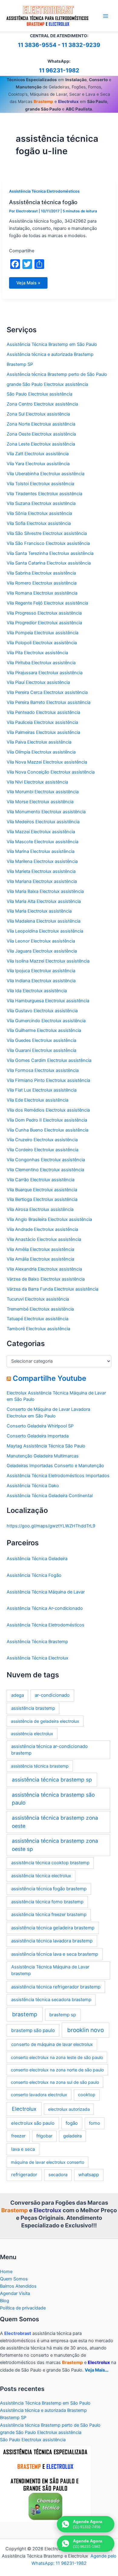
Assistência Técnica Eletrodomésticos (44, 191)
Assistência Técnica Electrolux (38, 1658)
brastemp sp (63, 2015)
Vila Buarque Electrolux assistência (42, 1190)
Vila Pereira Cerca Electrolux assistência (47, 692)
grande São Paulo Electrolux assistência (47, 384)
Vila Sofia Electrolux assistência (39, 523)
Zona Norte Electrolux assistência (41, 424)
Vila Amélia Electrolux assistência (40, 1249)
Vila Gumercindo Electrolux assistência (46, 1021)
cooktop (87, 2095)
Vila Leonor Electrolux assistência (41, 941)
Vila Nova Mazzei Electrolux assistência (47, 762)
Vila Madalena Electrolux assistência (44, 921)
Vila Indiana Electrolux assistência (41, 981)
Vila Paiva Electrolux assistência (39, 742)
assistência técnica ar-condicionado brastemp (49, 1750)
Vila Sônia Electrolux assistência (39, 513)
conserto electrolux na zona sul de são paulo (55, 2082)
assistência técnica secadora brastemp (51, 2000)
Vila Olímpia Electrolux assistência (41, 752)
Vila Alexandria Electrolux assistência (44, 1269)
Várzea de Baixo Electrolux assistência (46, 1279)
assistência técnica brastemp (40, 1766)
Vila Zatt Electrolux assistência (38, 454)
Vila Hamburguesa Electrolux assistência (48, 1001)
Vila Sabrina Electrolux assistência (41, 573)
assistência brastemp (33, 1708)
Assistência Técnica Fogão (34, 1575)
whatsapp (89, 2175)
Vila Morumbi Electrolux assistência (43, 792)
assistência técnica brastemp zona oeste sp (55, 1845)
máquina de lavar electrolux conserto (48, 2162)
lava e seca (23, 2149)
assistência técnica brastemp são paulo (53, 1799)
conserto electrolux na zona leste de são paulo (57, 2057)
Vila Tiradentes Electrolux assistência (44, 494)
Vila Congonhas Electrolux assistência (46, 1160)
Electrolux (24, 2109)
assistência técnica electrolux (41, 1876)
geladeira (72, 2136)
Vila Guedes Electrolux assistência (41, 1040)
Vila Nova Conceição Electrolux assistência (51, 772)
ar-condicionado (52, 1695)
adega (18, 1695)
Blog (5, 2301)
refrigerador (24, 2175)
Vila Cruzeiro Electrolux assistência (42, 1140)
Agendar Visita (15, 2293)
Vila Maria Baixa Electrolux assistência (45, 891)
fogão (72, 2123)
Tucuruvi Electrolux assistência (38, 1299)
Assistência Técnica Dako (33, 1486)
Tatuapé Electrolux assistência (38, 1319)
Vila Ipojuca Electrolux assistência (41, 971)
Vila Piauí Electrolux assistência (38, 682)
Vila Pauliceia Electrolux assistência (42, 722)
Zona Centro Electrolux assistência (42, 404)
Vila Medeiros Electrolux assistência (43, 822)
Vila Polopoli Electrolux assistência (42, 643)
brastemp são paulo (33, 2030)
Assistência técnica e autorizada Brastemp (50, 354)
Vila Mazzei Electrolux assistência (41, 832)
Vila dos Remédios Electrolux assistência (48, 1110)
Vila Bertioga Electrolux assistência (42, 1199)
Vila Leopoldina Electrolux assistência (45, 931)
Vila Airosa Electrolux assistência (40, 1209)
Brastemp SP (20, 364)
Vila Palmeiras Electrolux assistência (43, 732)
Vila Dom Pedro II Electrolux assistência (47, 1120)
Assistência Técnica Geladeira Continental (50, 1496)
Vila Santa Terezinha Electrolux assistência (50, 553)
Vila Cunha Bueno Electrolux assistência (48, 1130)
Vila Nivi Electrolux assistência (37, 782)
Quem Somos (14, 2279)
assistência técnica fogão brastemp (49, 1889)
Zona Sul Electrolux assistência (38, 414)
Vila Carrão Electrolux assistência (41, 1180)
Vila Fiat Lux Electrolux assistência (42, 1090)
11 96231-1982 (59, 70)
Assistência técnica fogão (43, 202)
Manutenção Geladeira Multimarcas (43, 1456)
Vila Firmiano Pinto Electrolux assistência (48, 1080)
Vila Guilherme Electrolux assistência (44, 1030)
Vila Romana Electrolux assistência (42, 593)
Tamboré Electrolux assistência (38, 1329)
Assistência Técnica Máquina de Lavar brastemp (50, 1970)
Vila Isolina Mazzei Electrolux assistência (48, 961)
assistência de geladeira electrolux (45, 1721)
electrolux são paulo (33, 2123)
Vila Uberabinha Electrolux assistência (46, 474)
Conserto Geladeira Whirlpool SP (40, 1426)
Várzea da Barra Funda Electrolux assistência (52, 1289)
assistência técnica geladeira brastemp (53, 1928)
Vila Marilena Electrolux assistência (42, 861)
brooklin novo (85, 2030)
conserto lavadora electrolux (39, 2095)
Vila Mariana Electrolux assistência (42, 881)
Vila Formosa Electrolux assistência (43, 1070)
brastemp (25, 2014)
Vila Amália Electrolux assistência (40, 1259)
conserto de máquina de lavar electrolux (52, 2044)
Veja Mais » (28, 284)
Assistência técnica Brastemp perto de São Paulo (57, 374)
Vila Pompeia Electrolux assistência (43, 633)
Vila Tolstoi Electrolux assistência (40, 484)
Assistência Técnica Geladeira (37, 1559)
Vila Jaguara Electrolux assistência (42, 951)
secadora (58, 2175)
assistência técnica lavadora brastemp (52, 1941)
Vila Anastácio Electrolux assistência (44, 1239)
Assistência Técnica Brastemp (37, 1642)
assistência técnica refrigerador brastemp (56, 1987)
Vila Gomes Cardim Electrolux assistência (49, 1060)
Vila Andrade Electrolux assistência (42, 1229)
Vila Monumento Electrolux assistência (46, 812)
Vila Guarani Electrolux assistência (41, 1050)
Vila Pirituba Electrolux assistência (41, 663)
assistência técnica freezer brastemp (49, 1915)
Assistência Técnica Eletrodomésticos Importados (58, 1476)
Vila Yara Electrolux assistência (38, 464)
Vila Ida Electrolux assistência (37, 991)
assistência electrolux (32, 1734)
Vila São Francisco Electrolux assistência (48, 543)
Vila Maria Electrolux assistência (39, 911)
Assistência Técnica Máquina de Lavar (46, 1592)
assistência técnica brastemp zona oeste (55, 1822)
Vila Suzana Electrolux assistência (41, 503)
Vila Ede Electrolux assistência (38, 1100)
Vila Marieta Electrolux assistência (41, 871)
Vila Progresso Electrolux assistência (44, 613)
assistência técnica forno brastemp (47, 1902)
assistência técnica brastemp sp (52, 1780)
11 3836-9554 (37, 45)
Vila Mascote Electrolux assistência (43, 842)
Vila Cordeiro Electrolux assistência (43, 1150)
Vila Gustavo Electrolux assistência (42, 1011)
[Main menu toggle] (106, 16)
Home (6, 2272)
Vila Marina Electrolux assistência (41, 851)
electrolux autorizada (69, 2109)
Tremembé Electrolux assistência (40, 1309)
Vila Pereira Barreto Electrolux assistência (49, 702)
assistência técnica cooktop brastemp (50, 1863)
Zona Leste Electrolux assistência (41, 444)
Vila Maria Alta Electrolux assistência (44, 901)
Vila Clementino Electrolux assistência (45, 1170)
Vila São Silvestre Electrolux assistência (47, 533)
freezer (18, 2136)
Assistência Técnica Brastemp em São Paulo (52, 344)
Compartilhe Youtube (49, 1378)
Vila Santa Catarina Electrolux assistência (49, 563)
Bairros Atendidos (18, 2286)
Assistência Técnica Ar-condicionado (45, 1608)
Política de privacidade (23, 2308)
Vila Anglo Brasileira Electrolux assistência (49, 1219)
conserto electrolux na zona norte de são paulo (57, 2070)
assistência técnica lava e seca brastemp (55, 1954)
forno (95, 2123)
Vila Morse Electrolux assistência (40, 802)
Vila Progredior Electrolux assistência (44, 623)
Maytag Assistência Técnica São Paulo (46, 1446)
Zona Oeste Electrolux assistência (41, 434)
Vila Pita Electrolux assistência (37, 653)
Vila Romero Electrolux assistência (42, 583)
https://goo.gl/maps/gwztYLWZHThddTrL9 (51, 1526)
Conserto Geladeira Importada (38, 1436)
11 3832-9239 (81, 45)
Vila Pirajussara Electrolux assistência (45, 673)
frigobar (44, 2136)
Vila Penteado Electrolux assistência (43, 712)
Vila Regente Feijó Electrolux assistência (47, 603)
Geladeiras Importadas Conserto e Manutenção (55, 1466)
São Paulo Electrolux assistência (39, 394)
